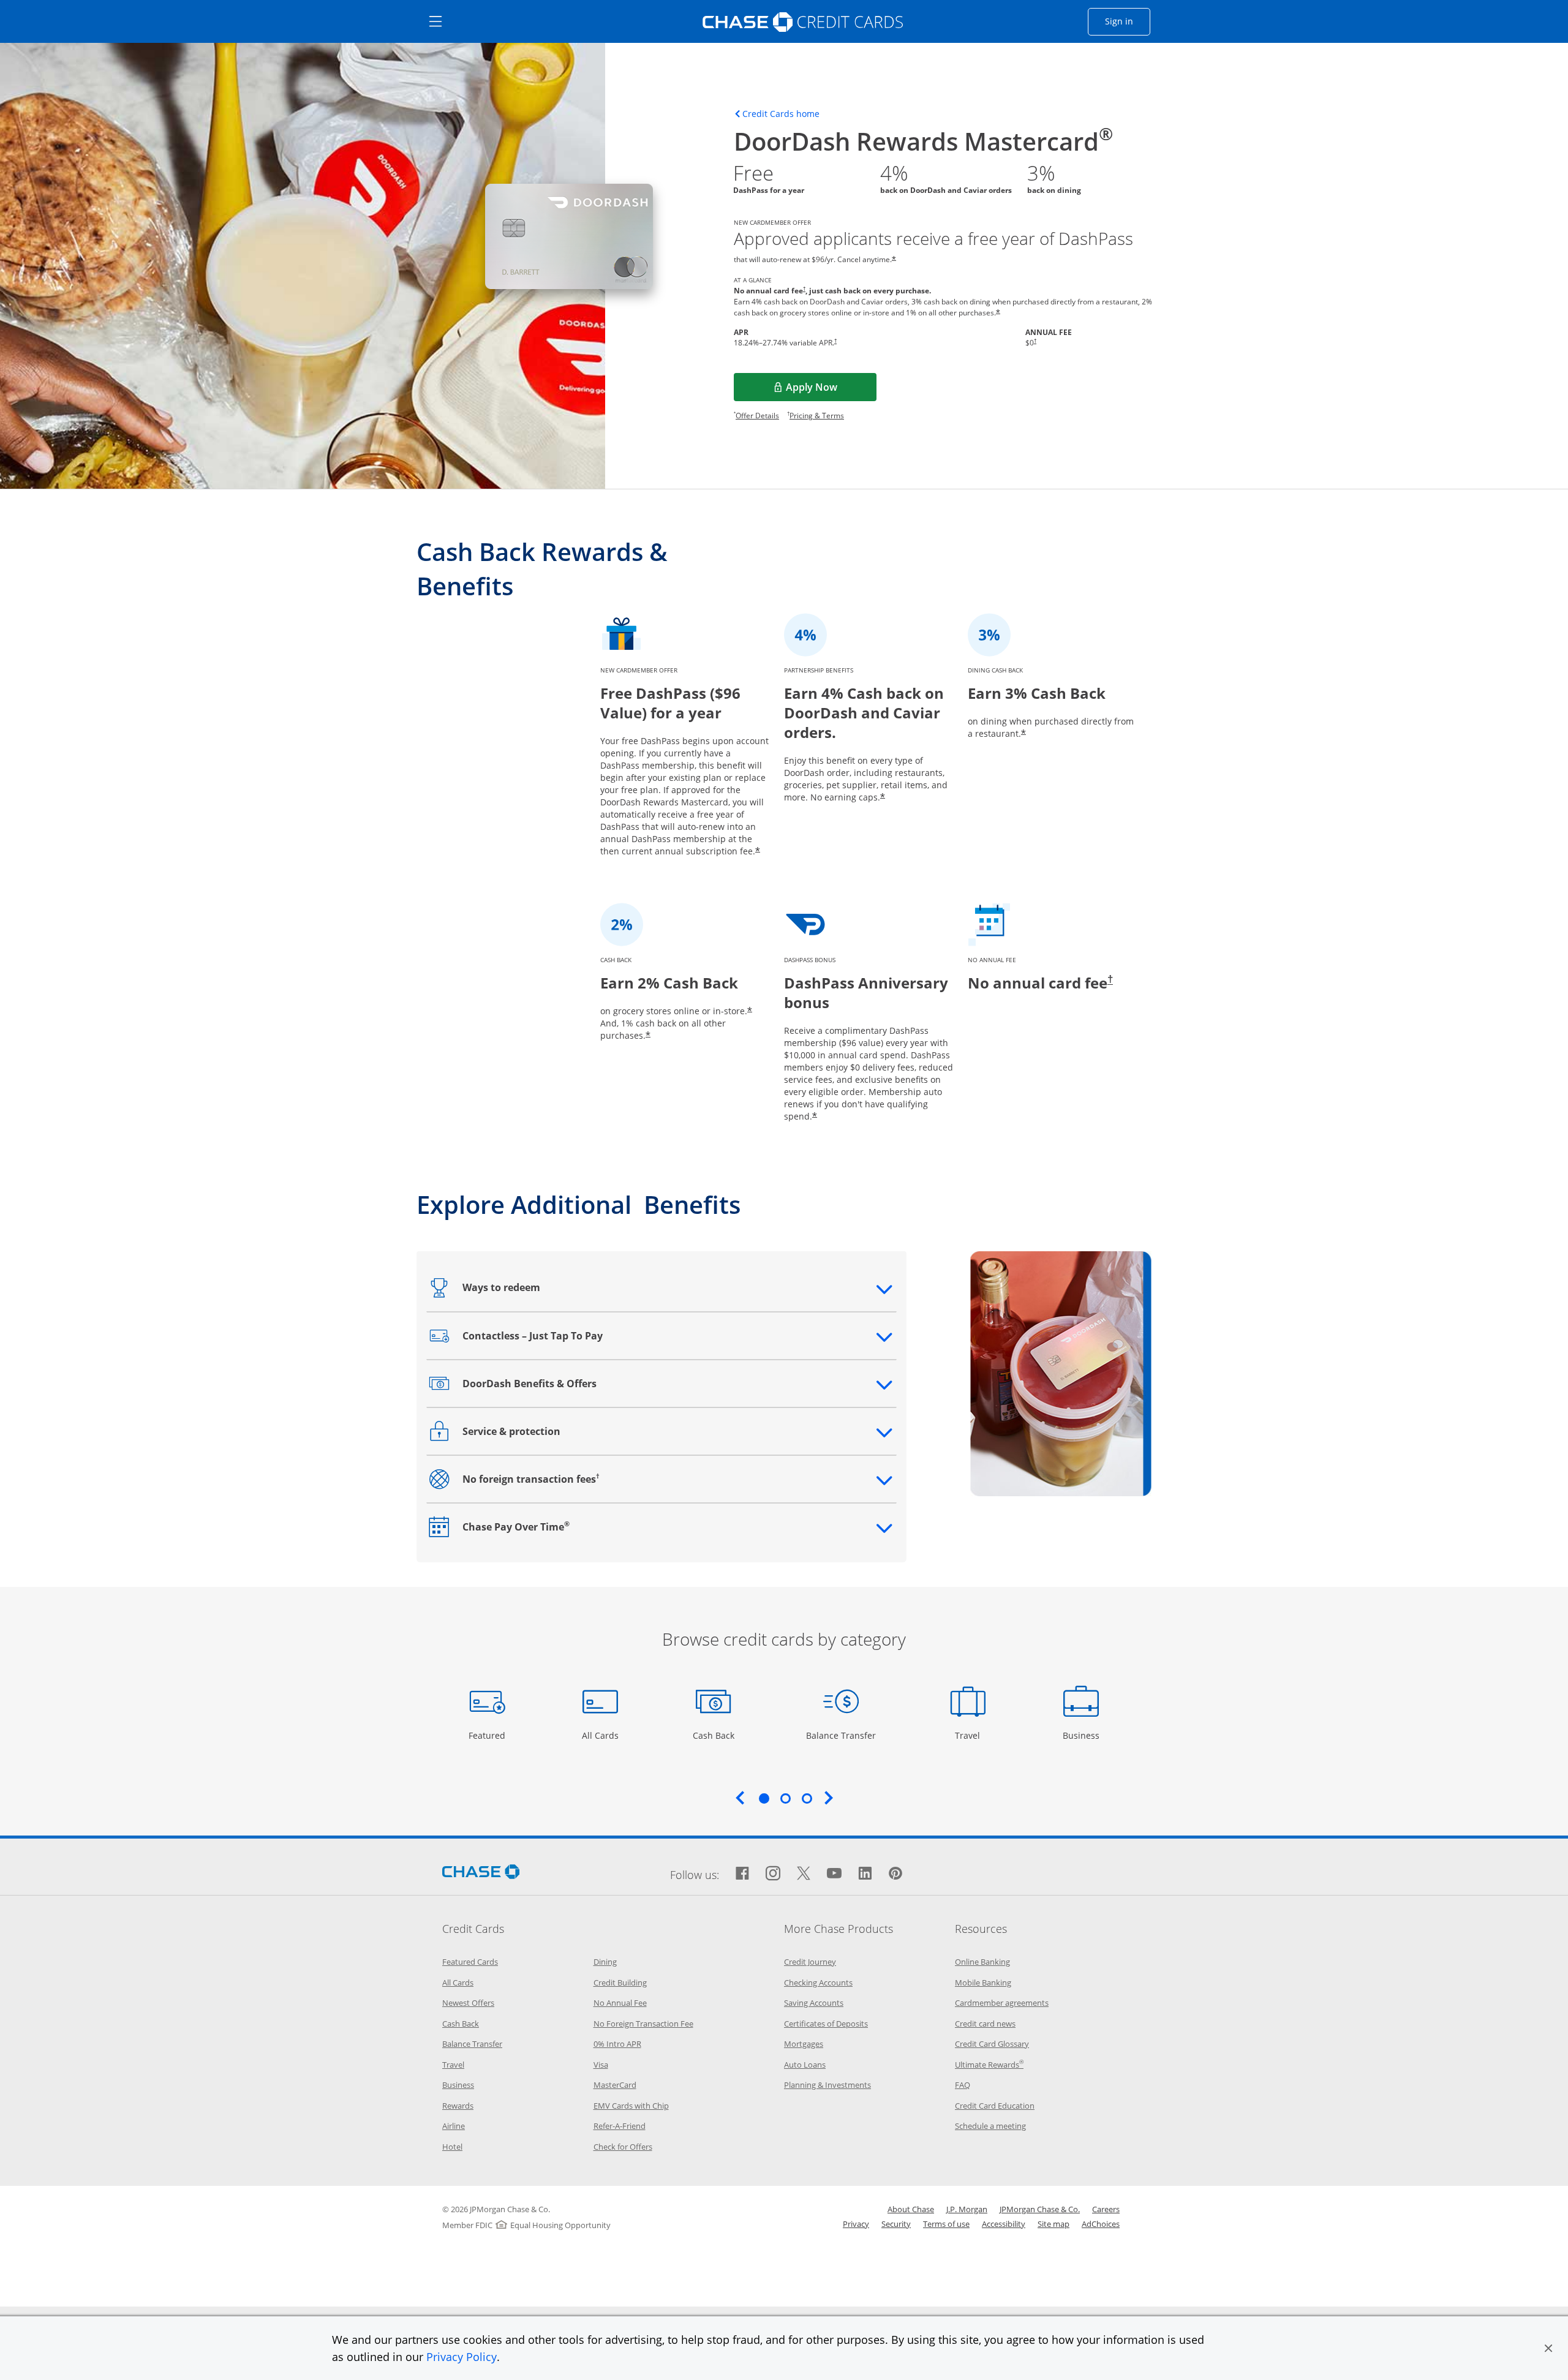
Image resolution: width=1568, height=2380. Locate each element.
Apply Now (829, 391)
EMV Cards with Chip (631, 2106)
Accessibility (1004, 2224)
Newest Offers (468, 2003)
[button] (1548, 2348)
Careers (1106, 2209)
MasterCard (615, 2085)
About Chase (911, 2209)
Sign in (1128, 21)
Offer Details (757, 416)
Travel (972, 1735)
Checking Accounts (818, 1983)
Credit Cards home (781, 114)
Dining (605, 1962)
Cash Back (714, 1735)
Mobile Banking (983, 1983)
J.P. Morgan (967, 2209)
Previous (740, 1798)
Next (829, 1798)
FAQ (963, 2085)
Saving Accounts (814, 2003)
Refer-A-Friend (620, 2126)
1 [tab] (764, 1798)
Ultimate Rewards (989, 2065)
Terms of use (946, 2224)
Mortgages (804, 2044)
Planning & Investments (827, 2085)
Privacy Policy (462, 2357)
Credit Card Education (995, 2106)
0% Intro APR (617, 2044)
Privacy (856, 2224)
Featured (488, 1735)
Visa (601, 2065)
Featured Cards (470, 1962)
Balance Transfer (841, 1735)
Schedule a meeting (990, 2126)
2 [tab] (785, 1798)
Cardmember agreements (1002, 2003)
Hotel (452, 2147)
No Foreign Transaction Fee (643, 2024)
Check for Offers (623, 2147)
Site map (1053, 2224)
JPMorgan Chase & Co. (1040, 2209)
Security (896, 2224)
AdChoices (1101, 2224)
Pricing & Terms (817, 416)
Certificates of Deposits (826, 2024)
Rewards (458, 2106)
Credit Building (620, 1983)
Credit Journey (810, 1962)
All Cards (602, 1735)
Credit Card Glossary (992, 2044)
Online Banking (982, 1962)
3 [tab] (807, 1798)
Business (1083, 1735)
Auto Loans (805, 2065)
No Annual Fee (620, 2003)
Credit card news (985, 2024)
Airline (454, 2126)
